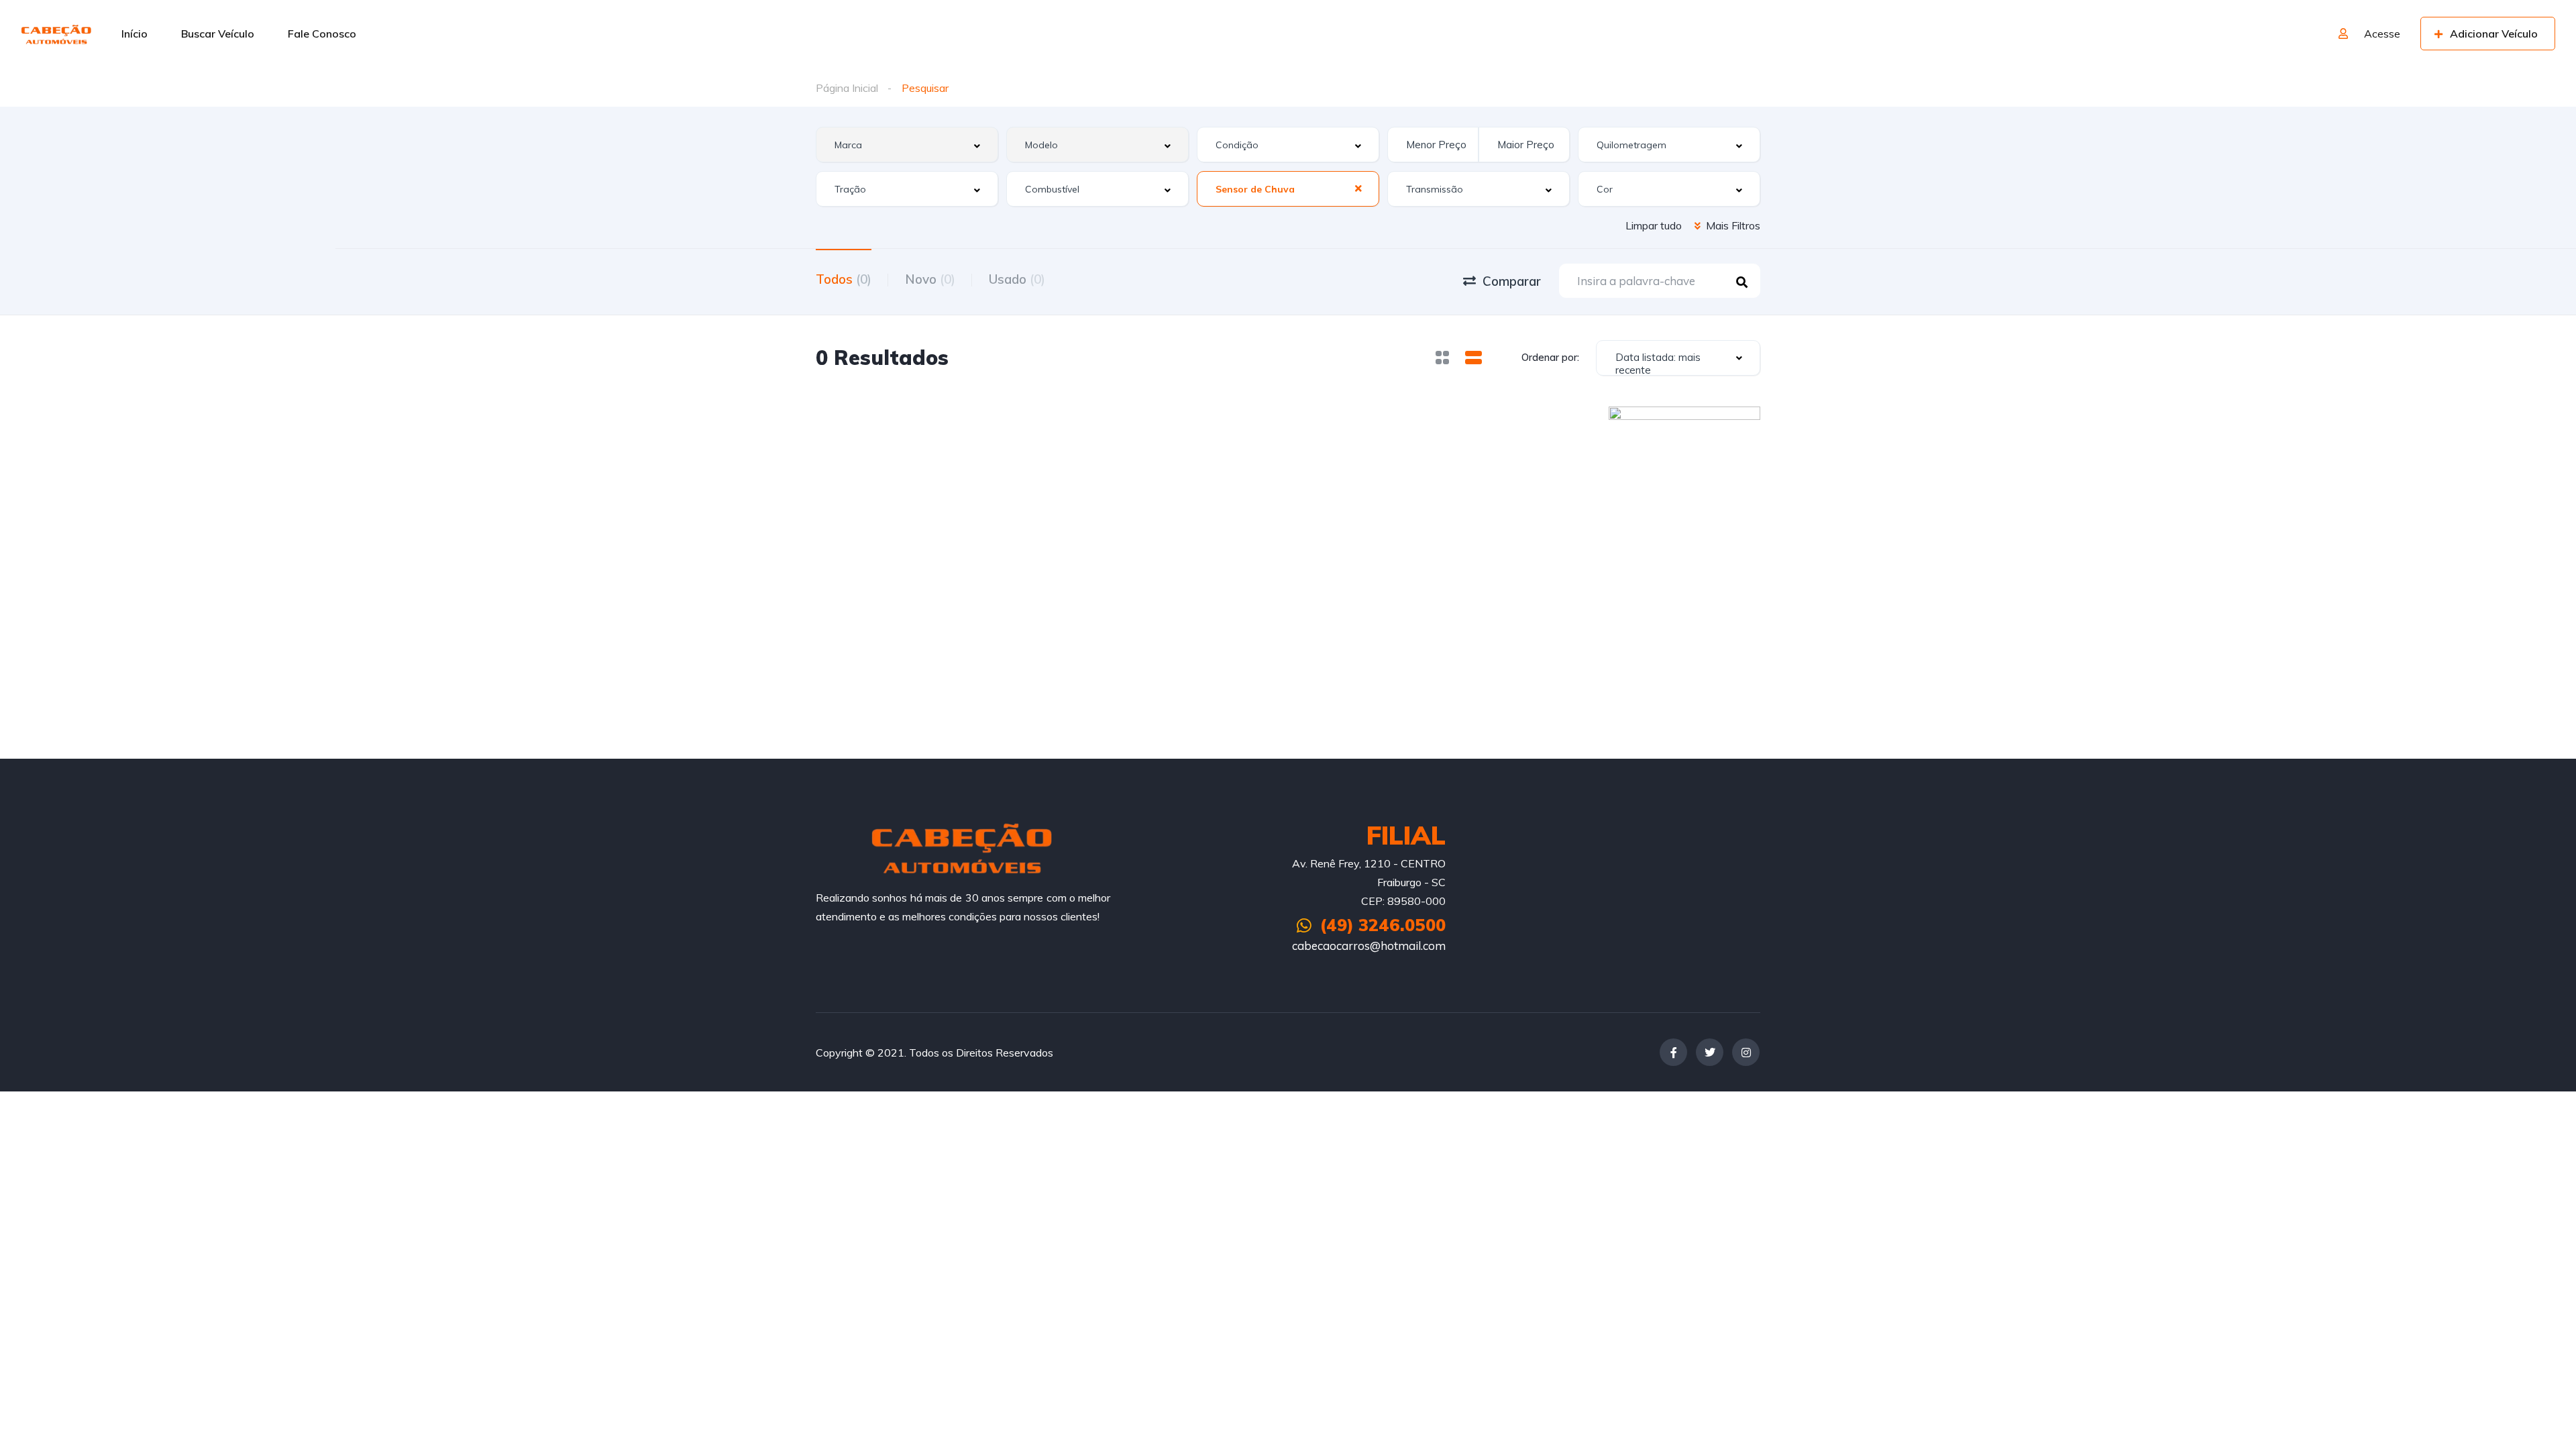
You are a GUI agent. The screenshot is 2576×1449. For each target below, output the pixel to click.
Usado (1017, 279)
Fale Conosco (322, 34)
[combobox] (907, 145)
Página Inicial (847, 88)
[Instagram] (1746, 1052)
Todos (844, 279)
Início (135, 34)
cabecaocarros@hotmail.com (1369, 946)
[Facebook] (1673, 1052)
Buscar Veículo (218, 34)
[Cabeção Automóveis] (57, 34)
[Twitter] (1710, 1052)
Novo (930, 279)
